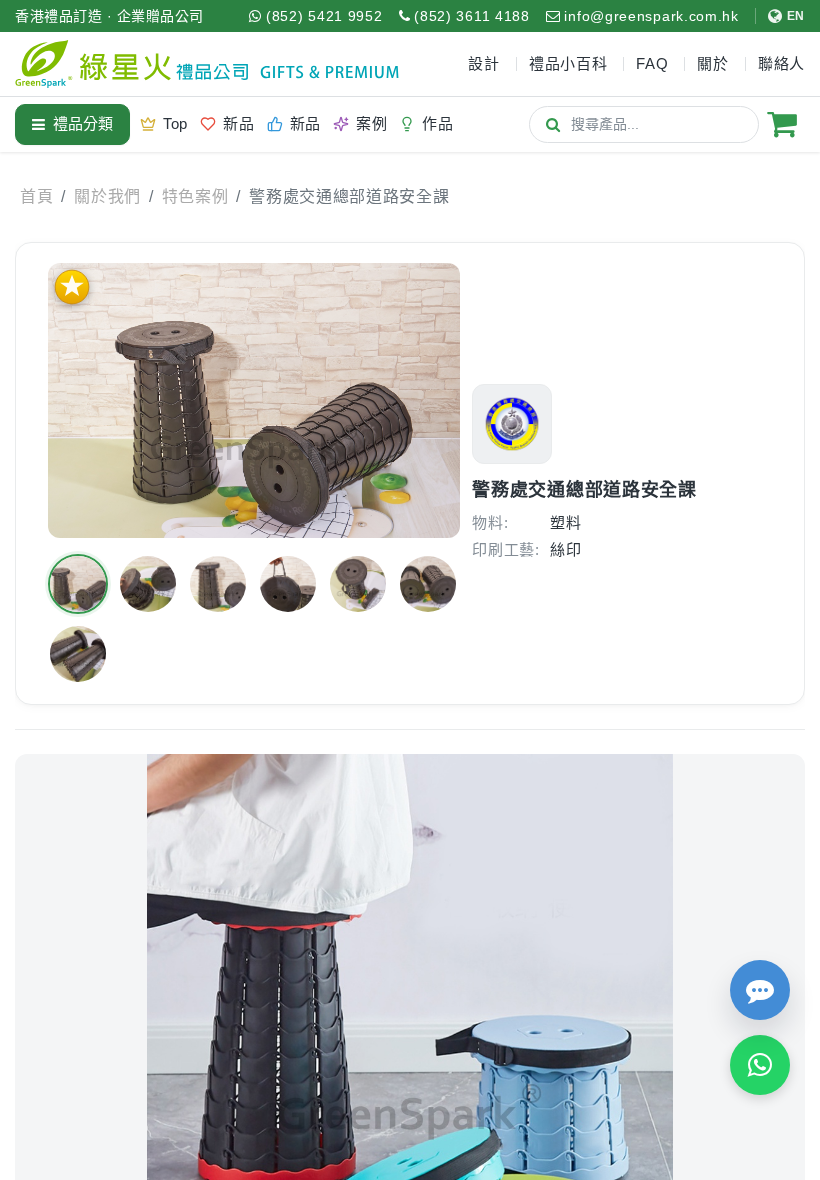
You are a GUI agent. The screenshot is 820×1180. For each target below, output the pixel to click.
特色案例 (195, 196)
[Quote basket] (782, 124)
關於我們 (107, 196)
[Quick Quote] (760, 990)
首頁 (36, 196)
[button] (78, 584)
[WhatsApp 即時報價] (760, 1065)
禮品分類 (83, 123)
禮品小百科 (568, 63)
